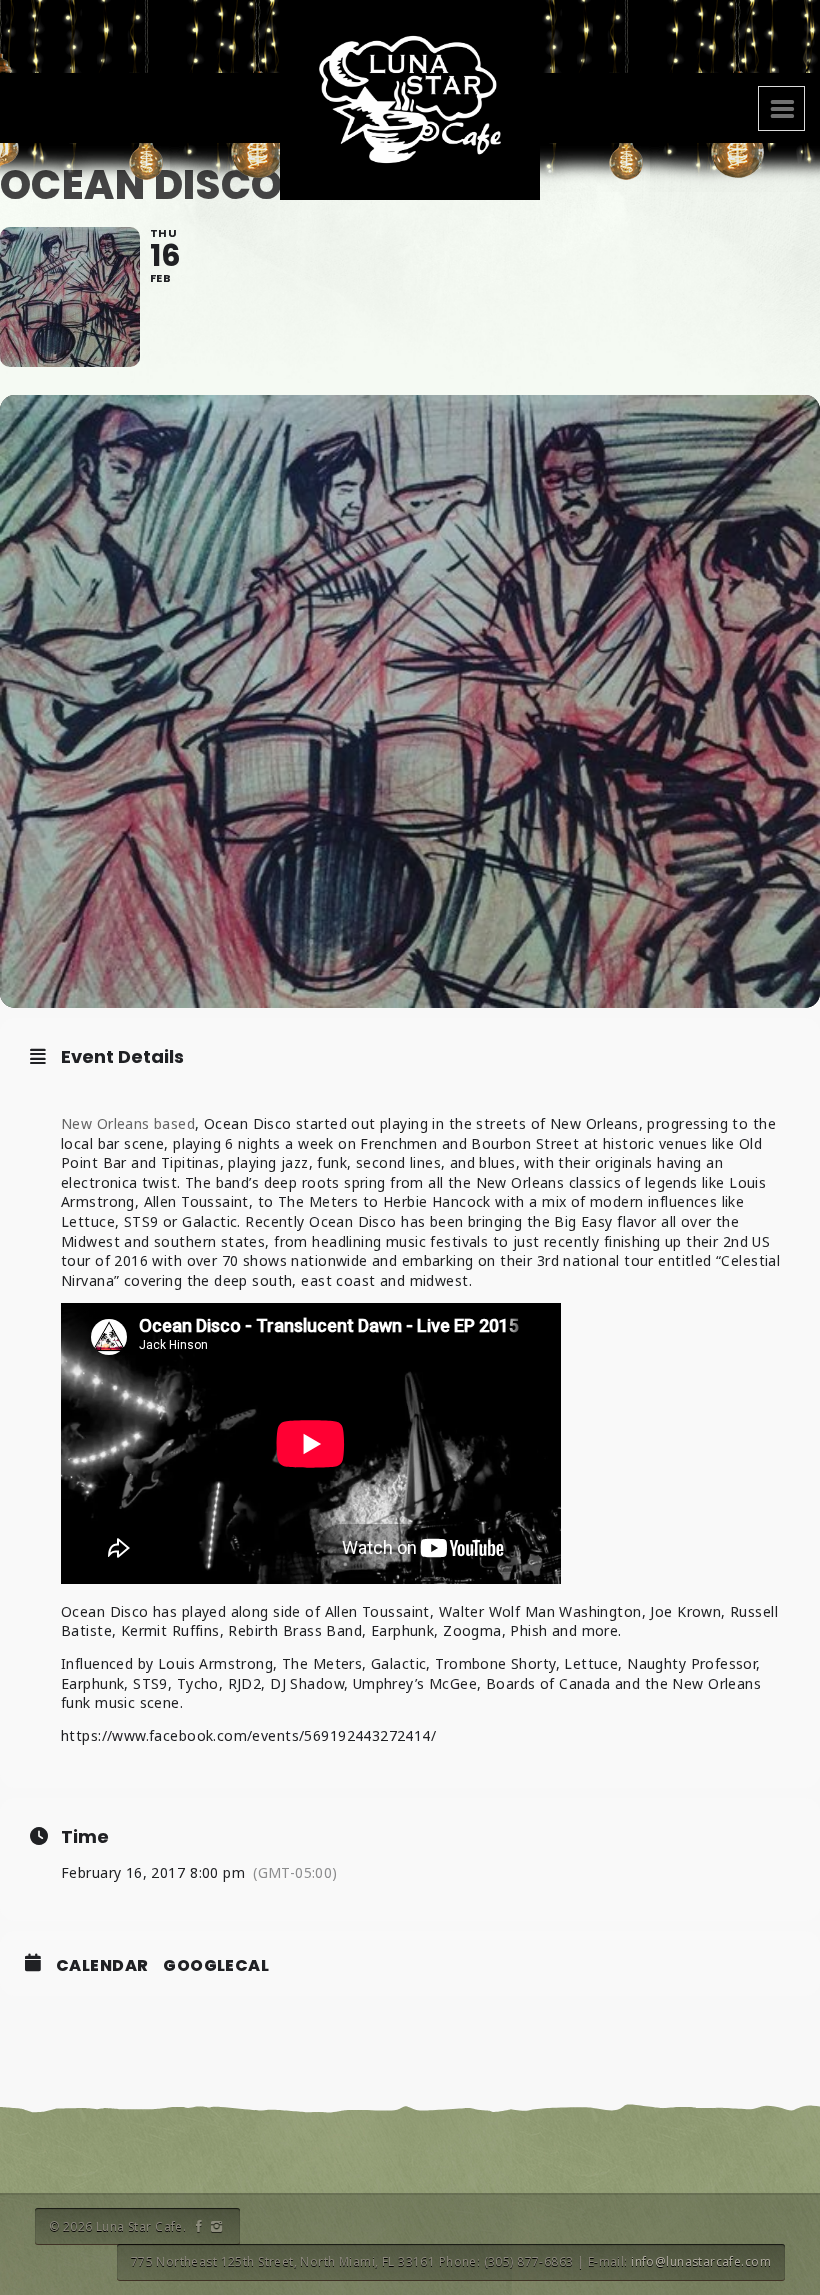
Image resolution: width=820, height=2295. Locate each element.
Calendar (102, 1966)
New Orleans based (128, 1123)
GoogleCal (216, 1966)
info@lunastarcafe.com (701, 2261)
